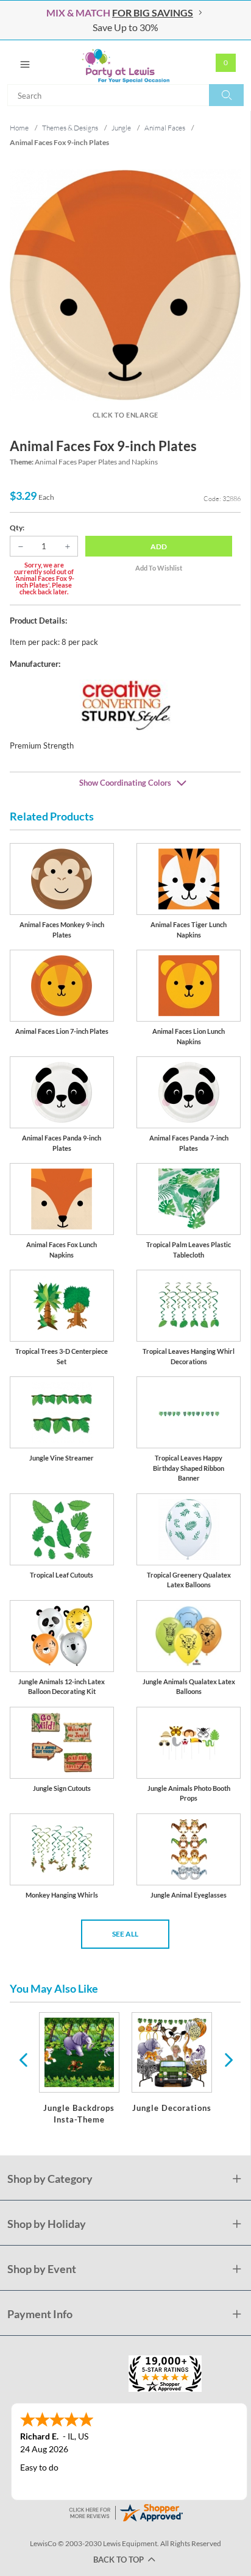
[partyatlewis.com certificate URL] (125, 2512)
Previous (23, 2059)
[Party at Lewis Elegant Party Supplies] (125, 62)
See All (125, 1934)
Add (159, 546)
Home (19, 128)
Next (227, 2059)
